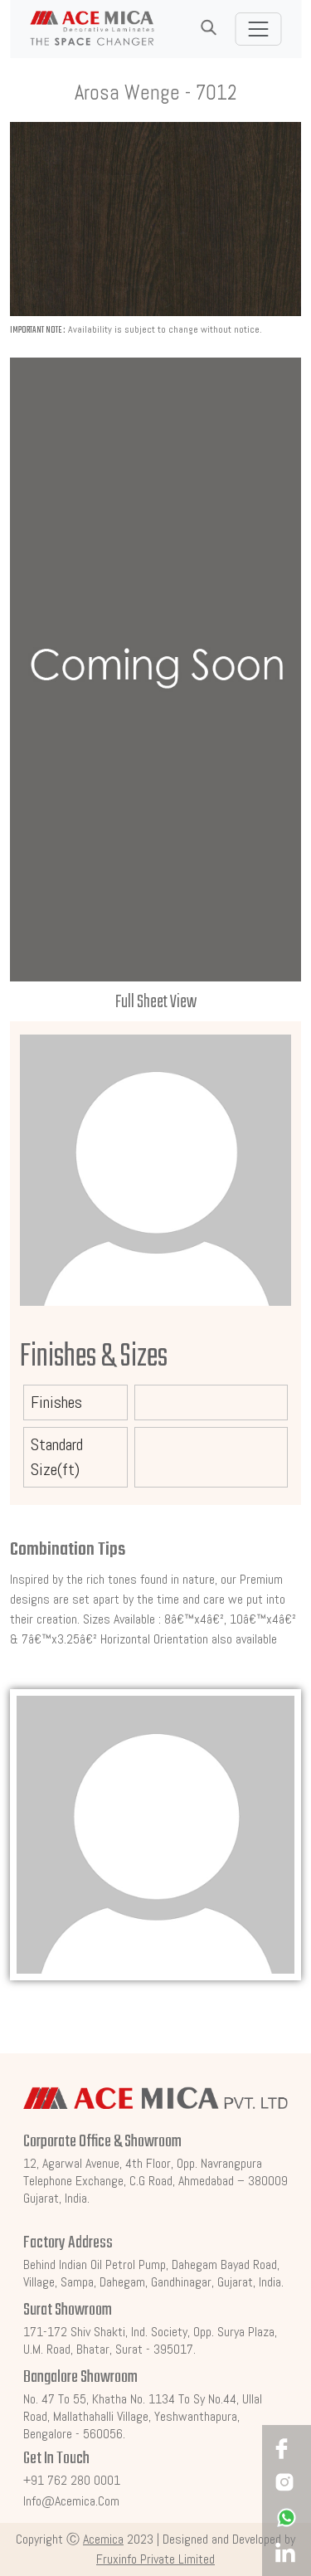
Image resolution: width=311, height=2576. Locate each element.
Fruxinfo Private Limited (155, 2559)
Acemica (103, 2539)
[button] (208, 28)
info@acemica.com (71, 2501)
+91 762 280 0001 (72, 2480)
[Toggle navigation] (258, 29)
